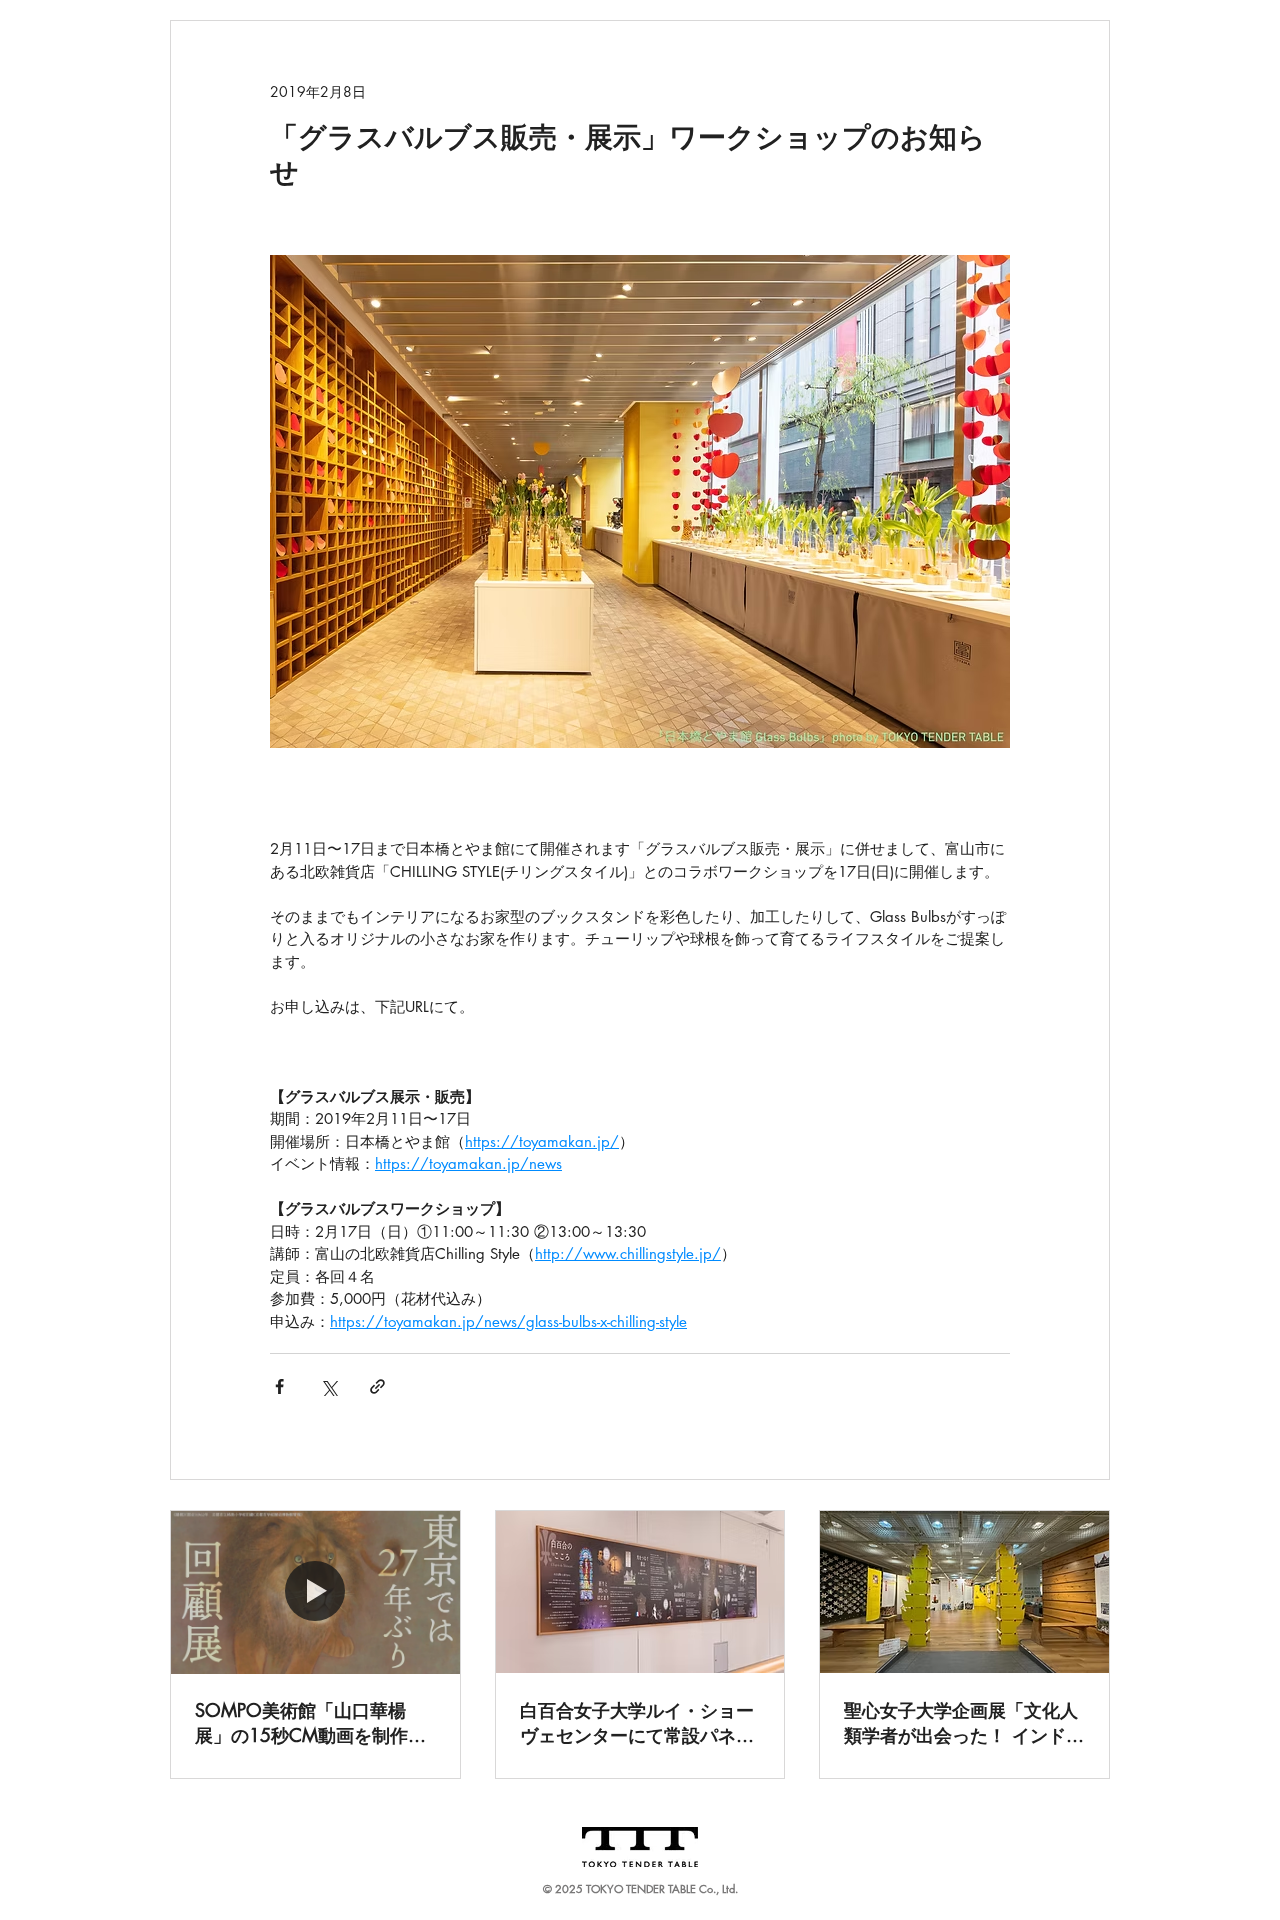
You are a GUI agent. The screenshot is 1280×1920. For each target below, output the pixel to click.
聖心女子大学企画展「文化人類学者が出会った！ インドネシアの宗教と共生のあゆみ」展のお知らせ (964, 1723)
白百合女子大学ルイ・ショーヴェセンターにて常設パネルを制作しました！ (637, 1723)
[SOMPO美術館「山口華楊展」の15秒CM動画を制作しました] (315, 1592)
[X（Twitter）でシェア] (328, 1386)
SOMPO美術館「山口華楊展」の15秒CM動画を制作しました (310, 1723)
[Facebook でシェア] (279, 1386)
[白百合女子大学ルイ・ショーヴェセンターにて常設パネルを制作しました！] (640, 1592)
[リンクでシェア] (377, 1386)
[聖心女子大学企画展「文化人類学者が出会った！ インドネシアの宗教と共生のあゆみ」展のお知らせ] (964, 1592)
